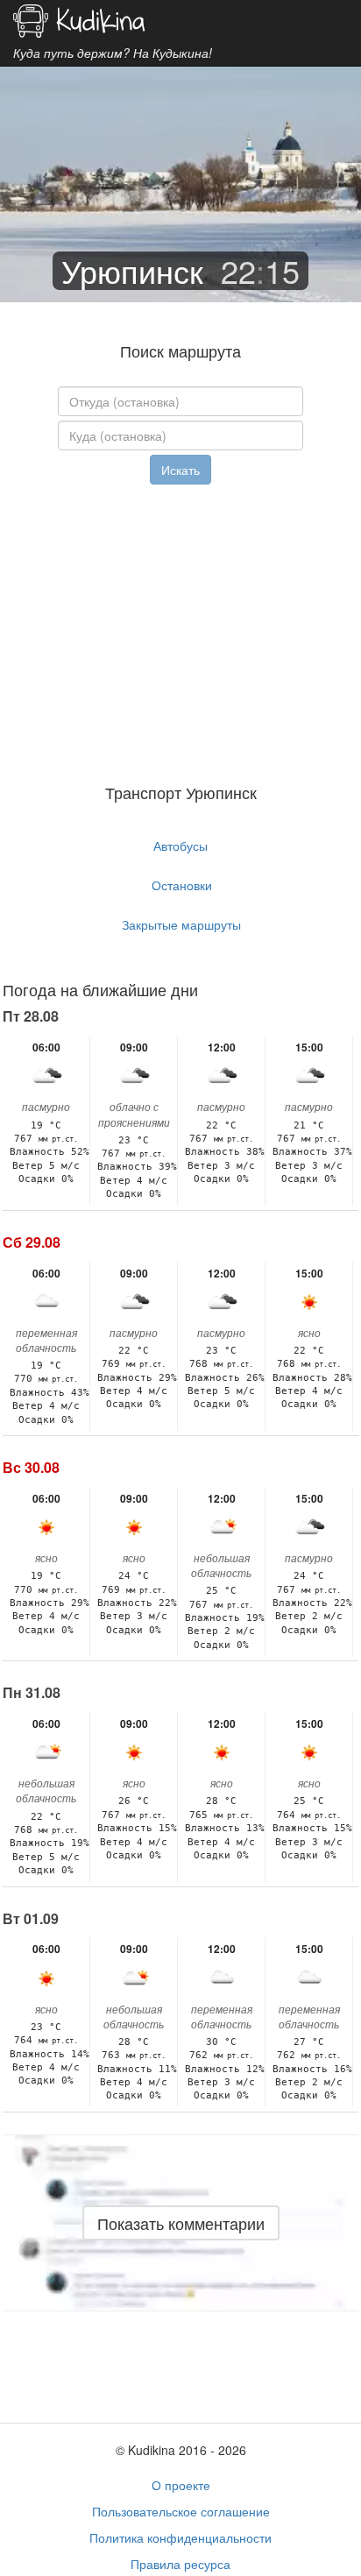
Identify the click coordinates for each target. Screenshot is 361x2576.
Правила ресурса (180, 2564)
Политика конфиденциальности (180, 2537)
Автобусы (180, 846)
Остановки (182, 885)
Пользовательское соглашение (181, 2511)
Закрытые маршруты (181, 924)
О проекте (181, 2485)
